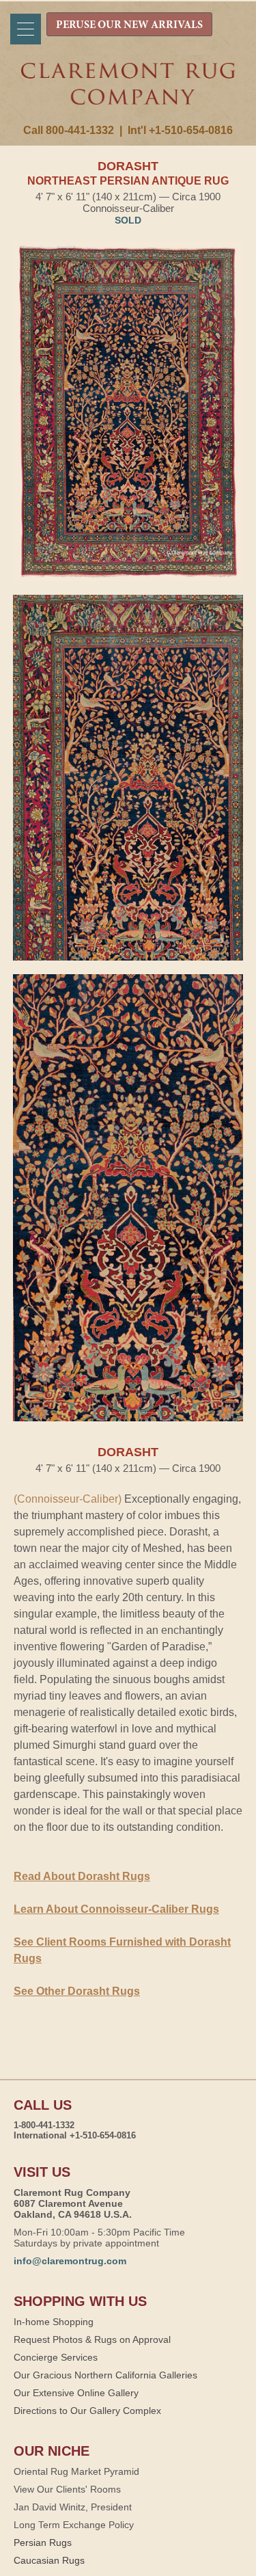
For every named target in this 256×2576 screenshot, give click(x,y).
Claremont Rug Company (128, 94)
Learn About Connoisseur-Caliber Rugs (116, 1909)
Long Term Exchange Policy (74, 2525)
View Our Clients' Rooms (67, 2489)
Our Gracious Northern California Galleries (105, 2375)
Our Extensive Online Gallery (76, 2393)
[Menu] (26, 29)
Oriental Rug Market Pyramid (76, 2471)
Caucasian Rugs (49, 2560)
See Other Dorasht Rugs (77, 1991)
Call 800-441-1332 (69, 130)
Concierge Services (56, 2357)
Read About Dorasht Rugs (82, 1876)
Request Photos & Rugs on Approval (92, 2339)
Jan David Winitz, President (73, 2507)
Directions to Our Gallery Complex (87, 2411)
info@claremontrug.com (70, 2261)
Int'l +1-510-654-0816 (180, 130)
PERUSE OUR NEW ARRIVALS (129, 25)
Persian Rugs (43, 2543)
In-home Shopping (54, 2322)
